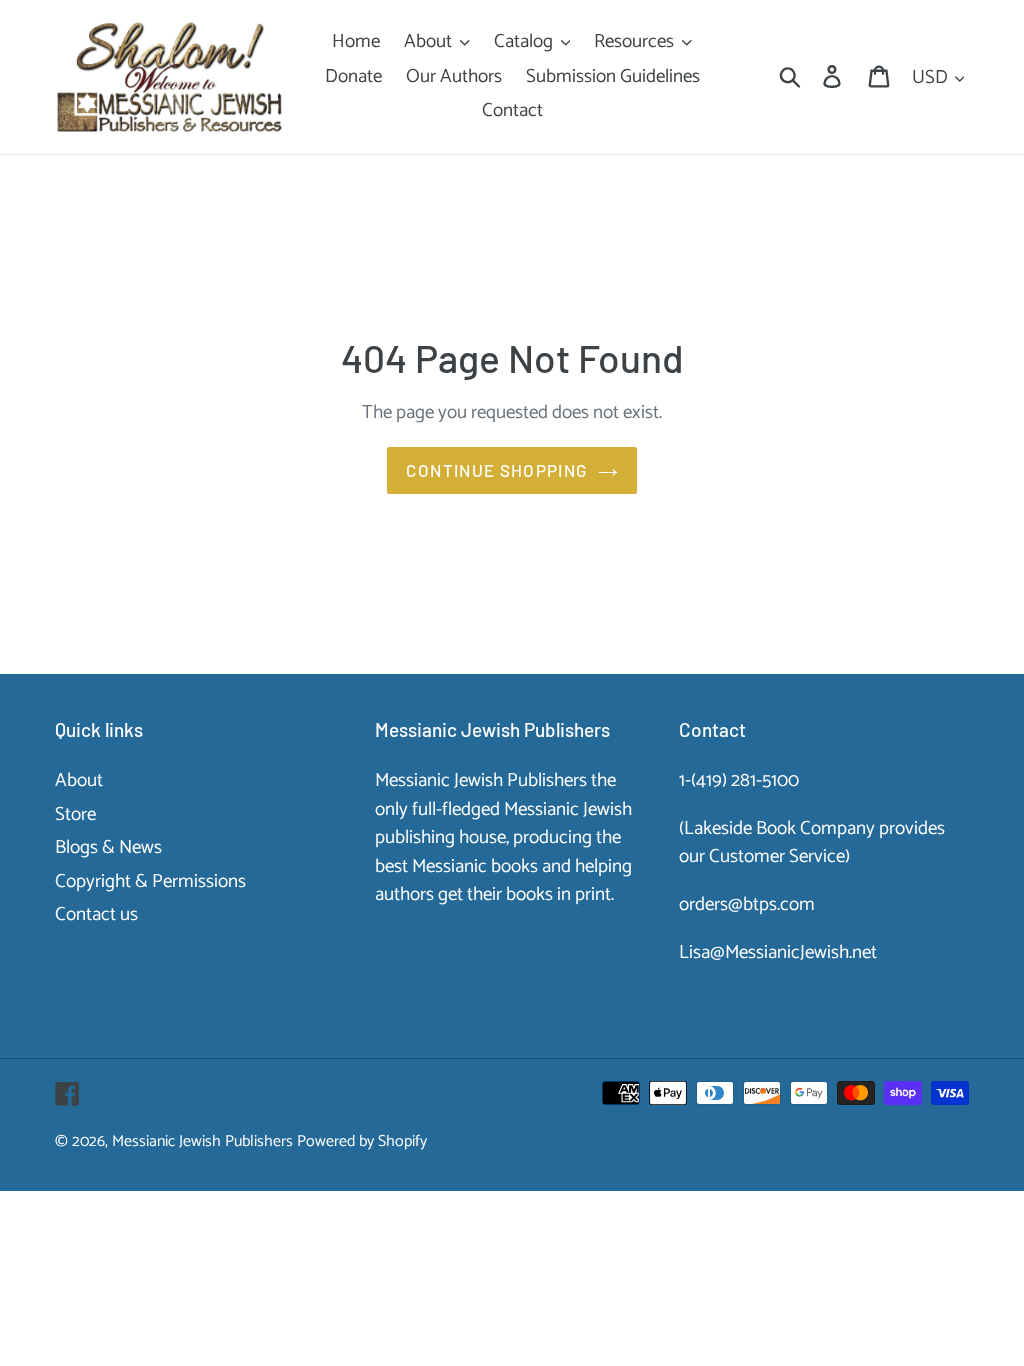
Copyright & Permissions (150, 881)
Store (75, 814)
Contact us (96, 914)
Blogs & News (108, 847)
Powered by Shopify (362, 1141)
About (79, 780)
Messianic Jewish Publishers (202, 1141)
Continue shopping (496, 470)
